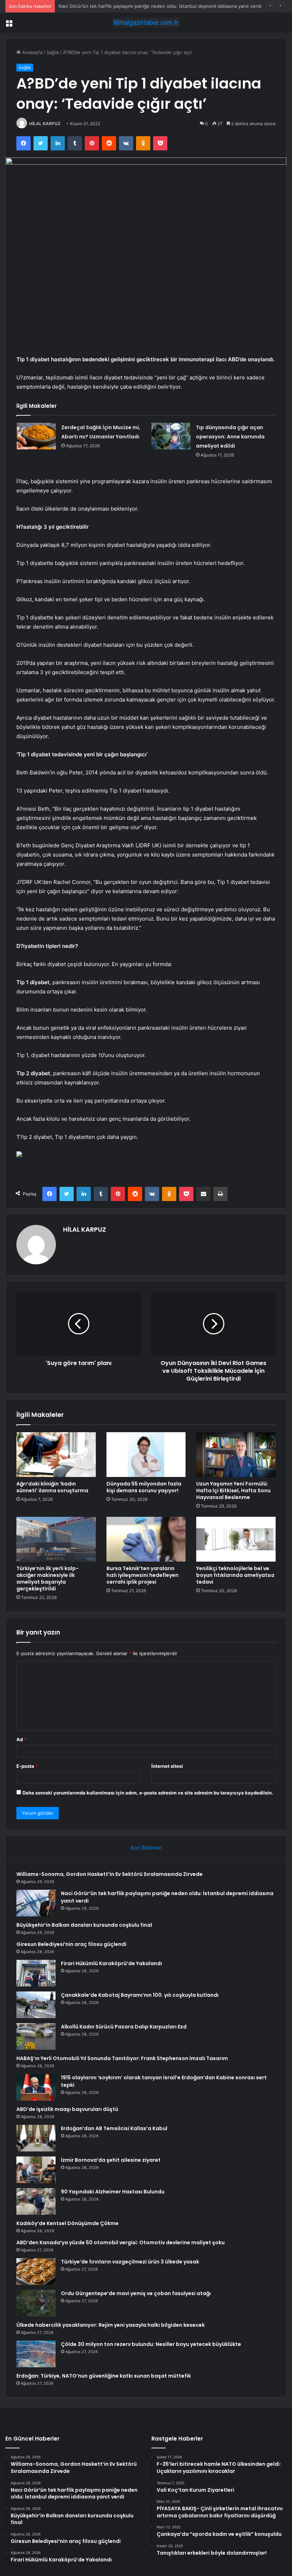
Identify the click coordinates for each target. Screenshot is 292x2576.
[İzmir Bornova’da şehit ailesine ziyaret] (36, 2170)
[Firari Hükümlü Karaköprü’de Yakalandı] (36, 1973)
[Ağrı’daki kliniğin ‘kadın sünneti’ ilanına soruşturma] (56, 1455)
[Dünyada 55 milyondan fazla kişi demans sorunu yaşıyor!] (146, 1455)
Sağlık (53, 52)
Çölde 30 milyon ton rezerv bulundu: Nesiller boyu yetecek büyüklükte (151, 2344)
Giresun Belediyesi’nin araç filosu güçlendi (71, 1944)
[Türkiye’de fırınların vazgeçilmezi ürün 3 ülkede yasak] (36, 2271)
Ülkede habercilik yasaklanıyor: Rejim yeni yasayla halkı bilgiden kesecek (111, 2325)
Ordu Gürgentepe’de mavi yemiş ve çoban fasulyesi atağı (136, 2293)
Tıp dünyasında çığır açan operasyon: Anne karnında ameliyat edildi (230, 437)
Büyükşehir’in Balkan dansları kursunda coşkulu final (84, 1925)
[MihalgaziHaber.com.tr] (146, 23)
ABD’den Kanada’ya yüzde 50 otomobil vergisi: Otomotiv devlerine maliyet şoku (121, 2242)
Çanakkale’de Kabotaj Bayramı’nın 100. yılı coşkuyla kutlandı (140, 1995)
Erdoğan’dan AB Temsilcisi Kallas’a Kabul (114, 2128)
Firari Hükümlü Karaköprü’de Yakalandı (111, 1963)
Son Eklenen (146, 1848)
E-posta (27, 1766)
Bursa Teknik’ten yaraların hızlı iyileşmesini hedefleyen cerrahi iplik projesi (142, 1575)
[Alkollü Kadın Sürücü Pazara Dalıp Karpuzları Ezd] (36, 2036)
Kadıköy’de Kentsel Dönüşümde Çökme (67, 2223)
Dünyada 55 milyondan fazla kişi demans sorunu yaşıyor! (144, 1487)
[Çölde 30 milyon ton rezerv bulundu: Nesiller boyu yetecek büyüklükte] (36, 2354)
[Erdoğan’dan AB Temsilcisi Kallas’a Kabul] (36, 2138)
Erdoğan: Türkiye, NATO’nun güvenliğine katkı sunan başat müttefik (104, 2376)
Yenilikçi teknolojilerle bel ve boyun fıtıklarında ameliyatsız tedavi (235, 1575)
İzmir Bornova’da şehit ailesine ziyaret (111, 2160)
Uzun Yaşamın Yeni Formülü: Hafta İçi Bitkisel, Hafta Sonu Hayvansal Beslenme (233, 1490)
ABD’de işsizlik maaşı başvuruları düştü (67, 2109)
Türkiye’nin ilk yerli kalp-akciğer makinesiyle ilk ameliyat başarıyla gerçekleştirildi (48, 1578)
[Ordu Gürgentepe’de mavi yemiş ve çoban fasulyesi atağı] (36, 2303)
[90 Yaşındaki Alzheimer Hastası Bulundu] (36, 2201)
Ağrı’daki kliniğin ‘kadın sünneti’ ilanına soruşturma (52, 1487)
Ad (21, 1739)
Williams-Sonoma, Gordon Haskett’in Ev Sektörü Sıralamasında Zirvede (109, 1874)
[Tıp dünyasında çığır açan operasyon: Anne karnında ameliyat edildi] (171, 436)
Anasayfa (32, 52)
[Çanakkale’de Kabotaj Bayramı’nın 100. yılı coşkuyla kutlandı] (36, 2005)
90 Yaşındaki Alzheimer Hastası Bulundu (113, 2192)
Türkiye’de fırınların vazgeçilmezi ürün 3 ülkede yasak (130, 2262)
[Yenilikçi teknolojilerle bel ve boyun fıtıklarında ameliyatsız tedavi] (236, 1539)
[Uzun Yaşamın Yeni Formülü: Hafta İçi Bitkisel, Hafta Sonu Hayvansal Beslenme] (236, 1455)
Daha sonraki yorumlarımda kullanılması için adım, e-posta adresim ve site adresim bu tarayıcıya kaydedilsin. (148, 1793)
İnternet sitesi (167, 1766)
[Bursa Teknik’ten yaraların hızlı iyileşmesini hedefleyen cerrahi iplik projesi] (146, 1539)
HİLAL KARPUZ (45, 124)
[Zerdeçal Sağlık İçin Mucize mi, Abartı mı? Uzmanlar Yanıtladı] (36, 436)
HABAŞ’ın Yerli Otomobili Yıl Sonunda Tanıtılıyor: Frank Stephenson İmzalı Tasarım (122, 2058)
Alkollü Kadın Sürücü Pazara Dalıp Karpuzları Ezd (124, 2027)
